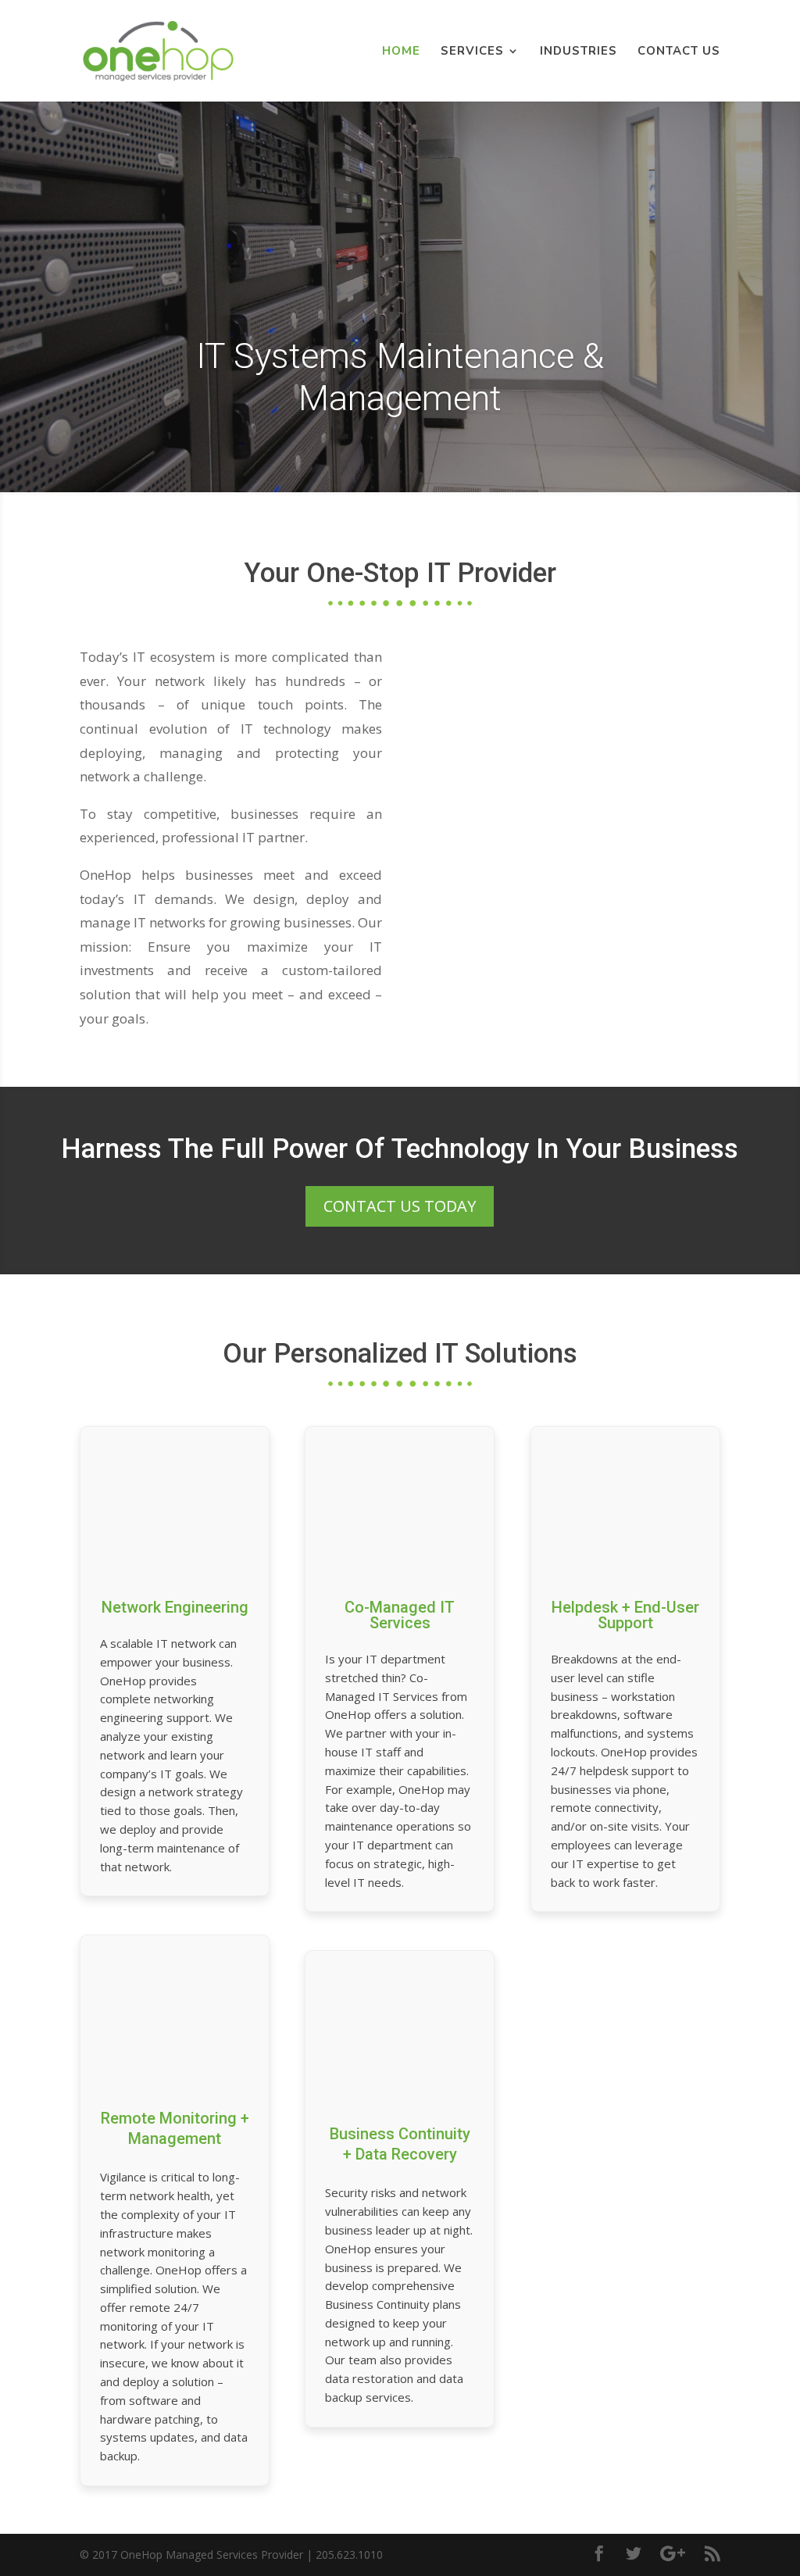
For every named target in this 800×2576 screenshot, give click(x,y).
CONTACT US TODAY (400, 1206)
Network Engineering (175, 1607)
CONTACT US (679, 52)
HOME (401, 52)
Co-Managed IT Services (400, 1615)
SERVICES (472, 52)
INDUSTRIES (579, 52)
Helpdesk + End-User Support (625, 1615)
